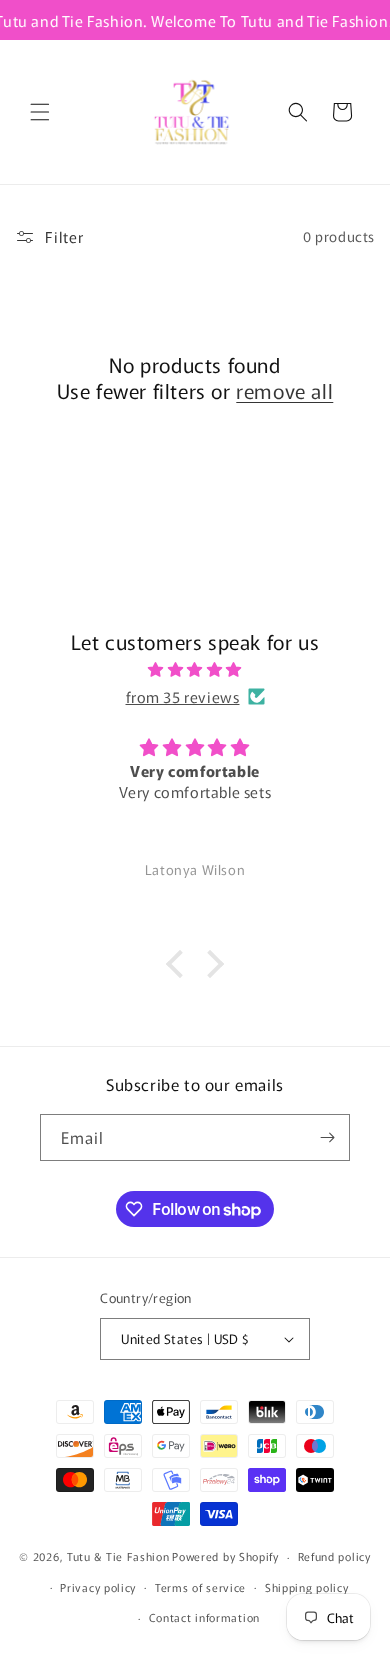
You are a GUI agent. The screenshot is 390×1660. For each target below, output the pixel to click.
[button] (40, 112)
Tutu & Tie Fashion (118, 1556)
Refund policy (334, 1556)
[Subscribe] (327, 1137)
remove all (284, 391)
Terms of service (200, 1587)
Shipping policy (307, 1587)
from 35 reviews (183, 696)
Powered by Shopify (225, 1556)
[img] (195, 669)
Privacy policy (98, 1587)
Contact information (204, 1617)
